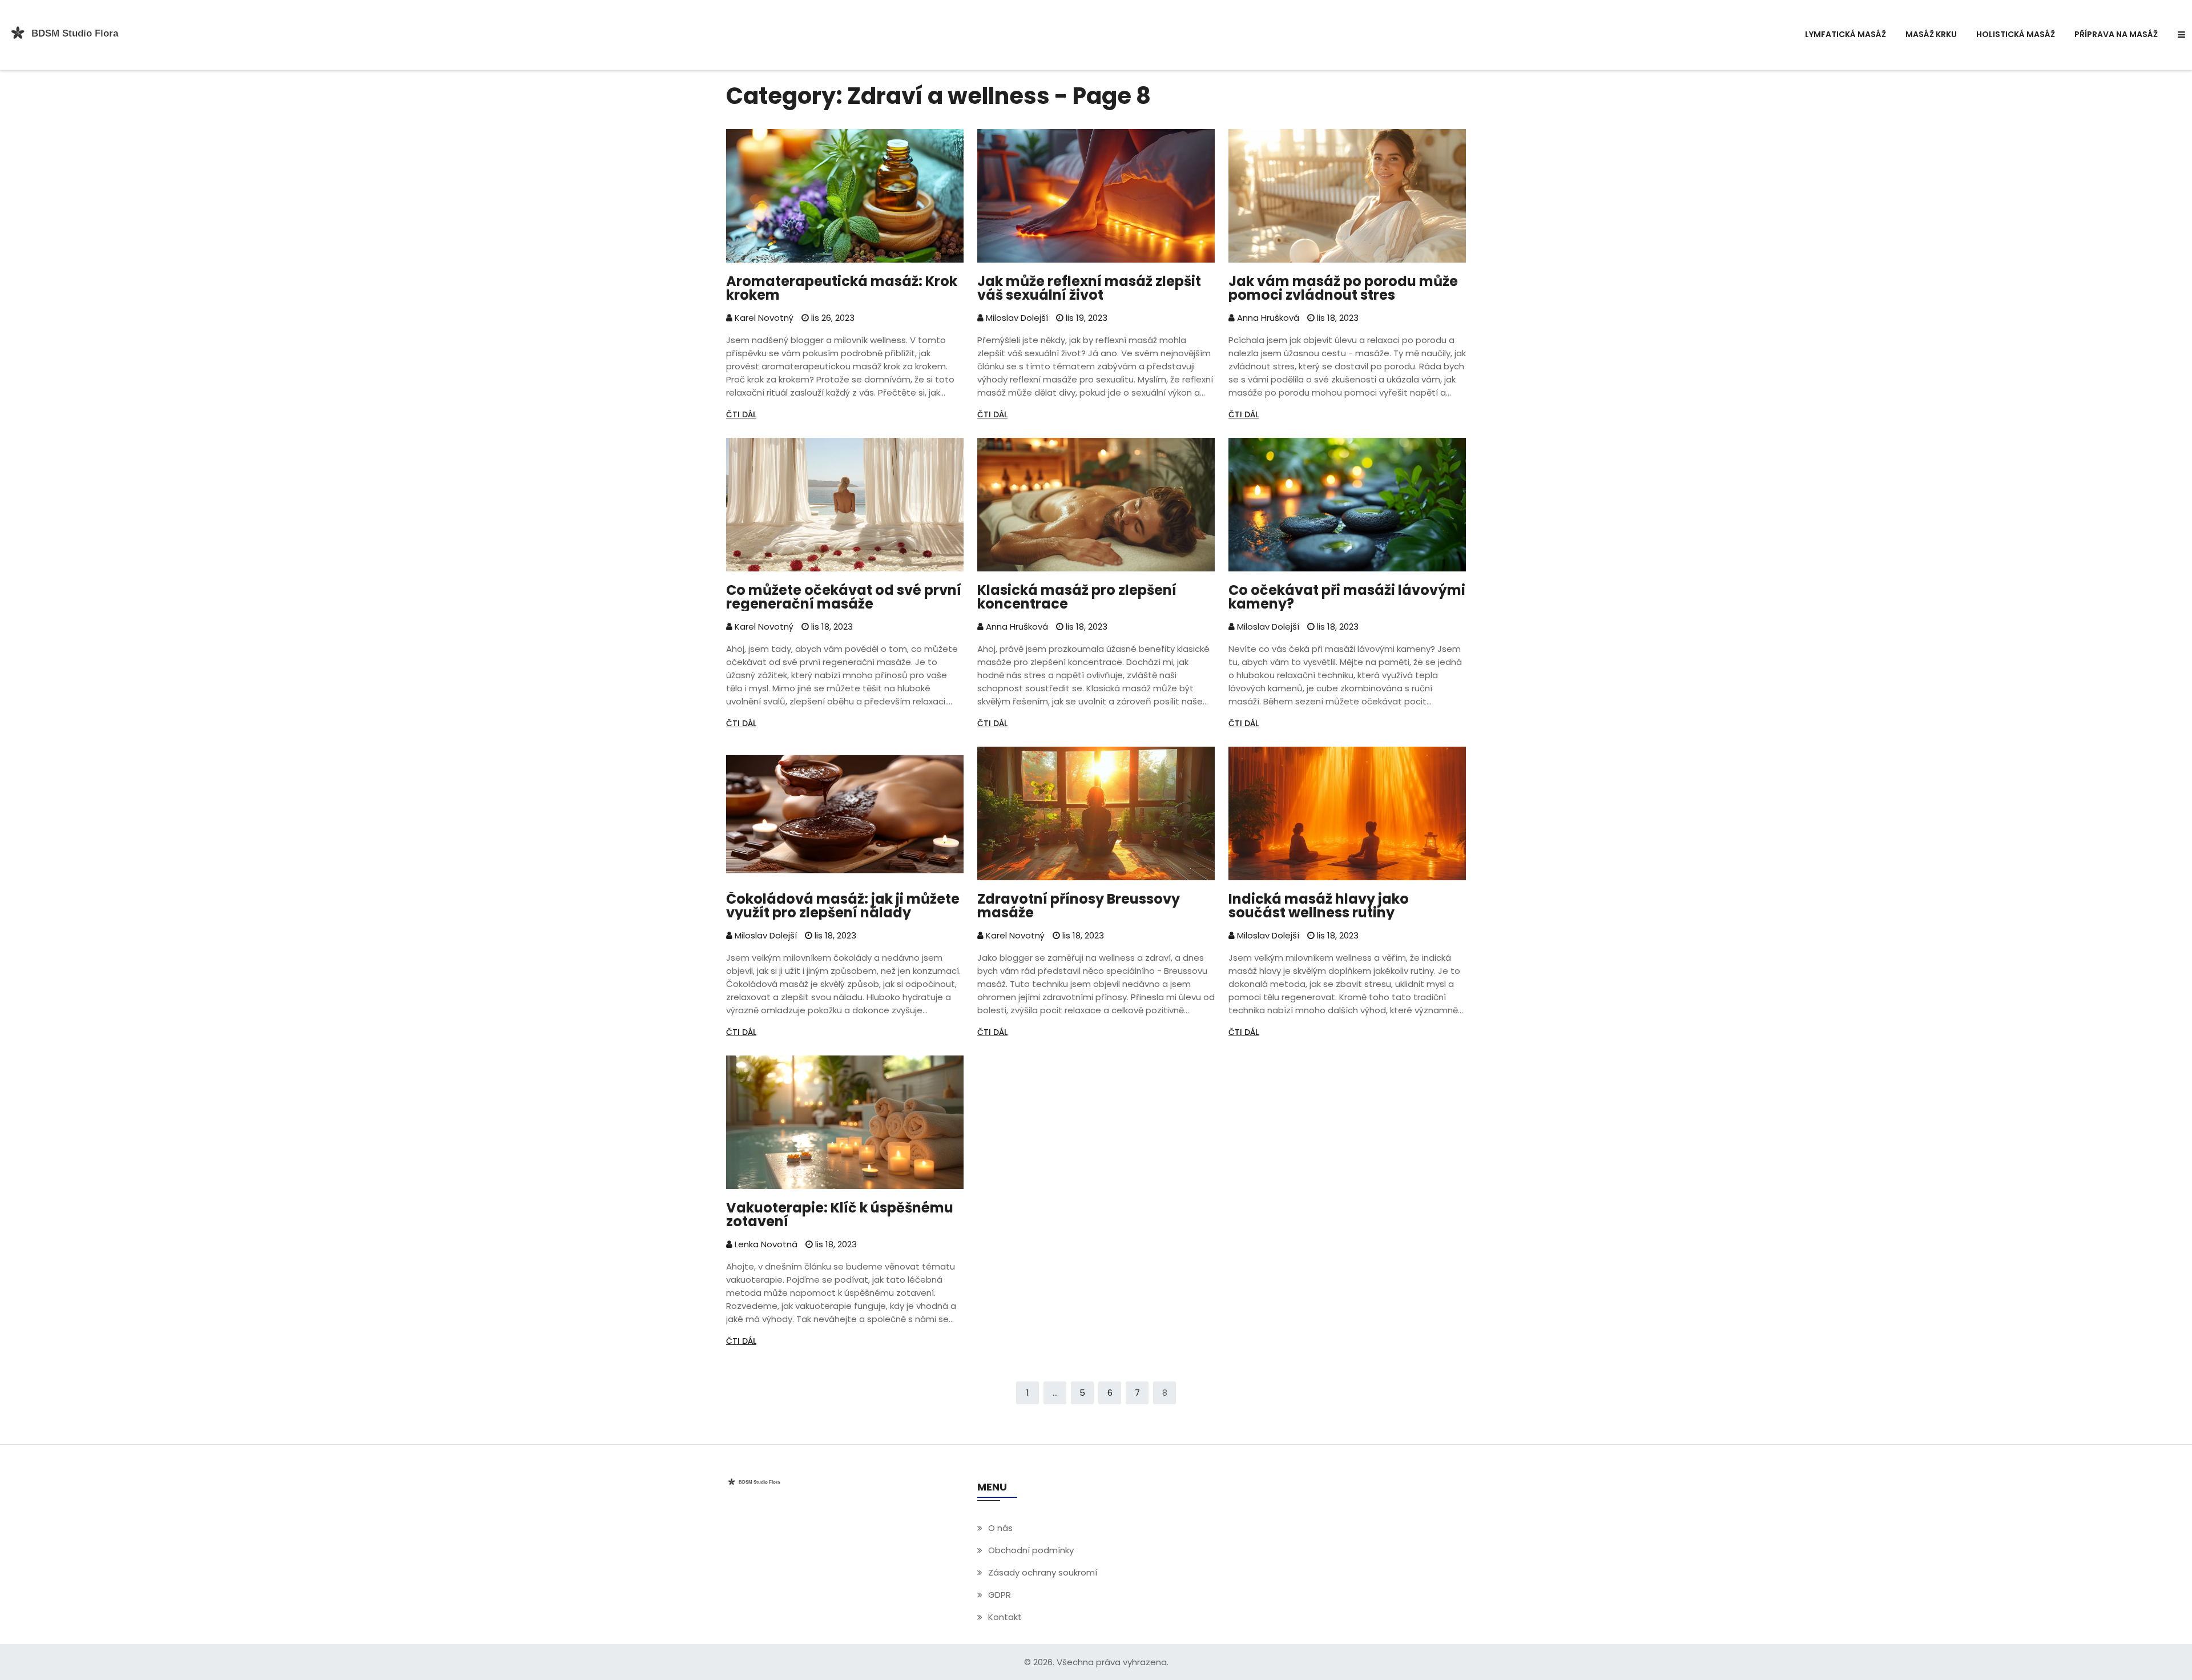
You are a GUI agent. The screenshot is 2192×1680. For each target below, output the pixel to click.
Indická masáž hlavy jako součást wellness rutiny (1319, 906)
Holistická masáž (2016, 34)
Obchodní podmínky (1031, 1550)
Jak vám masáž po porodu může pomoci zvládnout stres (1343, 288)
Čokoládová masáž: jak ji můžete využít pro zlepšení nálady (843, 906)
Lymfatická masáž (1846, 34)
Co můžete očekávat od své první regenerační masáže (844, 597)
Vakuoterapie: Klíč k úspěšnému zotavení (840, 1215)
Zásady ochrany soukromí (1043, 1572)
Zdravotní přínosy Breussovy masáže (1079, 906)
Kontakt (1005, 1617)
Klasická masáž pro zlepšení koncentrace (1077, 597)
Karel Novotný (763, 318)
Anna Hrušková (1267, 318)
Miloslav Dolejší (1016, 318)
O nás (1000, 1528)
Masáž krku (1931, 34)
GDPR (1000, 1595)
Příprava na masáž (2116, 34)
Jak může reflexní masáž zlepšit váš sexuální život (1089, 288)
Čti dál (741, 414)
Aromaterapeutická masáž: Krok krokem (842, 288)
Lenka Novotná (765, 1244)
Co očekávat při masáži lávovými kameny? (1347, 597)
